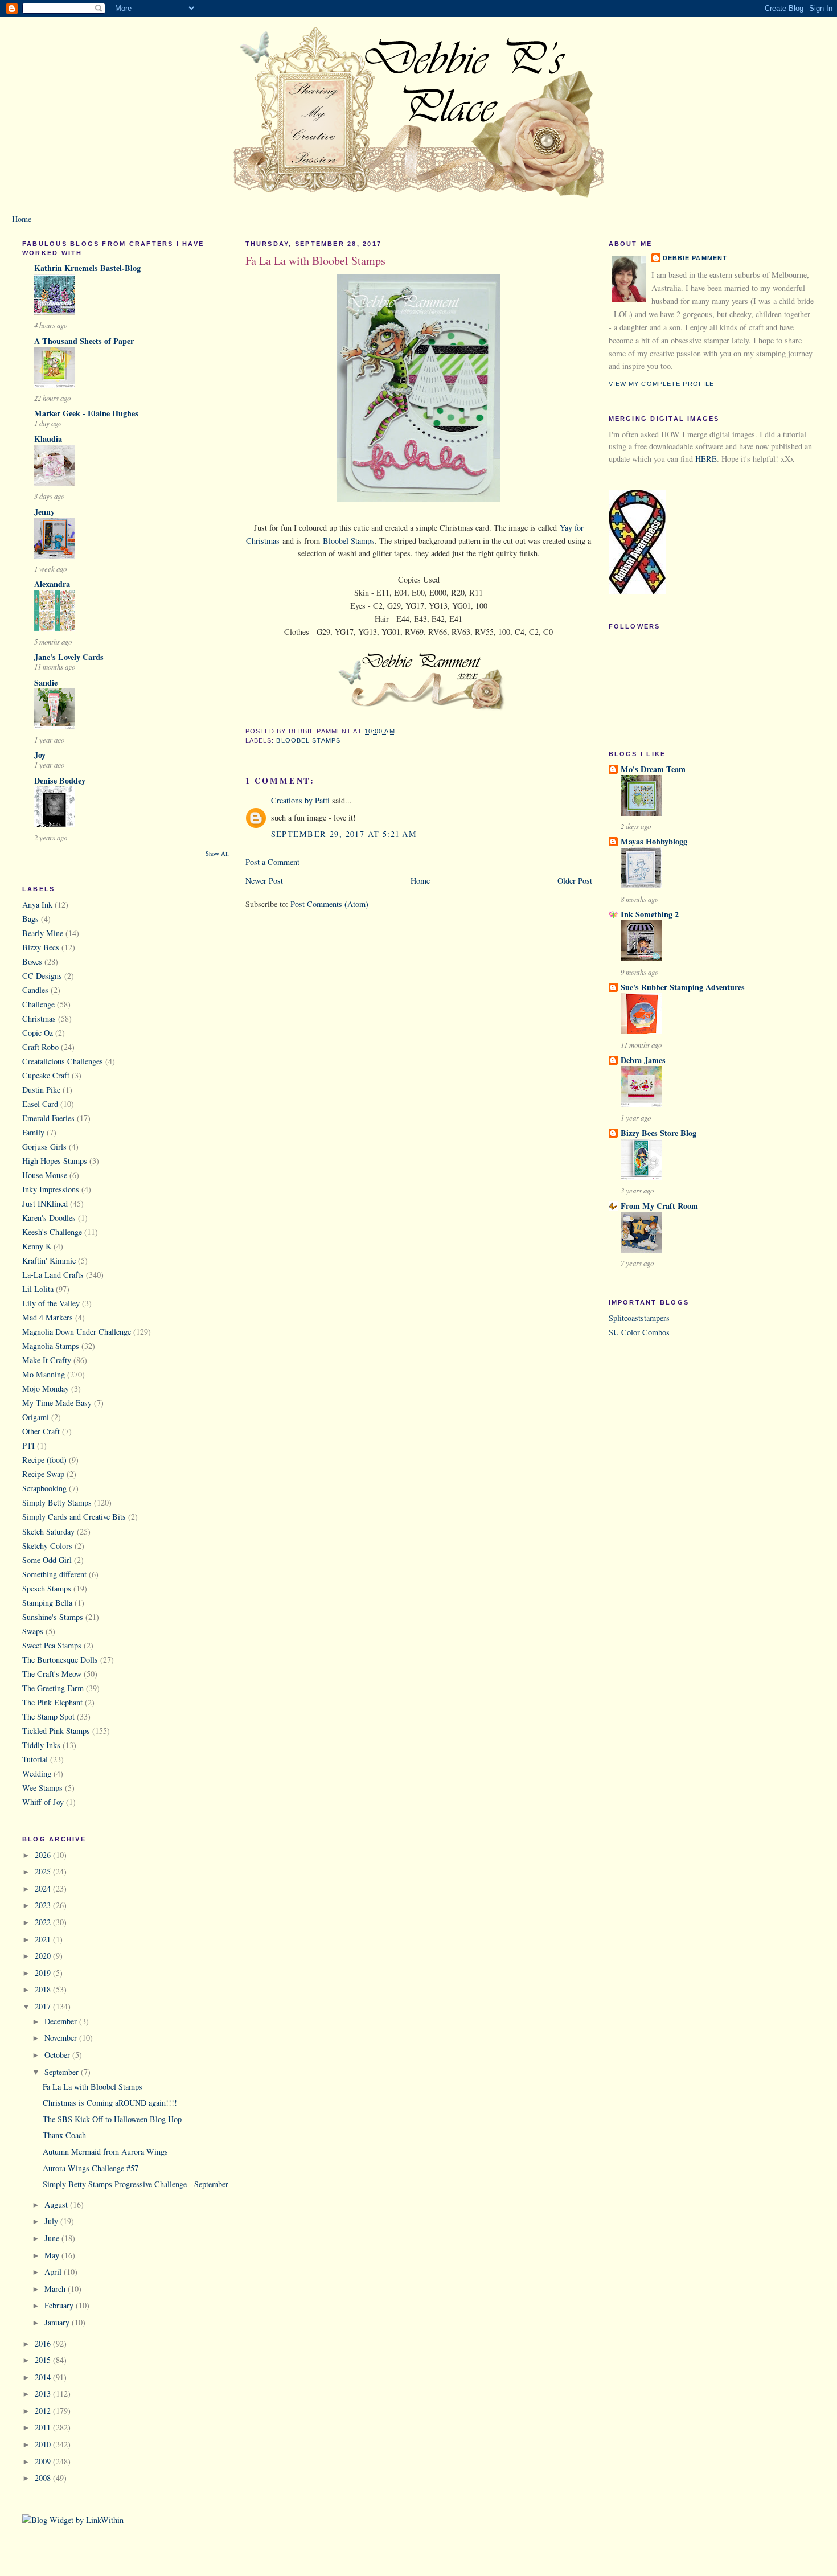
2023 (44, 1905)
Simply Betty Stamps (57, 1502)
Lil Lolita (38, 1289)
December (62, 2021)
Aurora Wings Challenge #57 (91, 2168)
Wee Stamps (42, 1788)
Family (33, 1132)
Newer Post (264, 881)
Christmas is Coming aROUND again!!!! (110, 2103)
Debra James (643, 1060)
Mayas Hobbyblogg (654, 841)
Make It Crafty (47, 1360)
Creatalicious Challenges (63, 1061)
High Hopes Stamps (55, 1161)
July (52, 2221)
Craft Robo (40, 1047)
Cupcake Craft (46, 1075)
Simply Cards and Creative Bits (74, 1517)
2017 (44, 2006)
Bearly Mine (43, 933)
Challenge (38, 1004)
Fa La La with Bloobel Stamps (93, 2087)
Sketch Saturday (48, 1531)
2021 (44, 1939)
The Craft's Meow (52, 1674)
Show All (217, 854)
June (53, 2238)
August (57, 2204)
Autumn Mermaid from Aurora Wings (105, 2152)
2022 (44, 1922)
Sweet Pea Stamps (52, 1645)
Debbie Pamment (695, 258)
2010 (44, 2444)
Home (22, 219)
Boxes (32, 961)
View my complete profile (662, 384)
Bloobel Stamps (349, 541)
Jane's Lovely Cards (69, 657)
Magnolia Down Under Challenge (77, 1332)
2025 (44, 1871)
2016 (44, 2343)
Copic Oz (38, 1033)
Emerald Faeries (48, 1118)
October (58, 2055)
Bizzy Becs (41, 947)
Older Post (575, 881)
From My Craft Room (659, 1206)
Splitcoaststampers (639, 1318)
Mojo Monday (46, 1389)
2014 (44, 2377)
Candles (35, 990)
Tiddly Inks (41, 1745)
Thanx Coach (64, 2135)
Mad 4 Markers (48, 1317)
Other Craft (41, 1431)
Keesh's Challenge (52, 1232)
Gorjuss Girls (44, 1147)
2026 (44, 1855)
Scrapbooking (44, 1488)
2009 (44, 2461)
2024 (44, 1888)
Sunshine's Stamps (53, 1617)
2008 (44, 2478)
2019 (44, 1973)
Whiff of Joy (43, 1802)
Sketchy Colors (47, 1546)
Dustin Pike (41, 1090)
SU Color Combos (639, 1332)
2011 (44, 2427)
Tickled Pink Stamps (56, 1731)
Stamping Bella (47, 1603)
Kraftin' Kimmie (49, 1260)
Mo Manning (44, 1374)
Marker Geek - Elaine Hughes (86, 413)
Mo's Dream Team (653, 769)
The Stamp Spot (48, 1716)
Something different (54, 1574)
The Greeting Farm (53, 1688)
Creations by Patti (300, 800)
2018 (44, 1989)
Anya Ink (37, 905)
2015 (44, 2360)
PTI (28, 1445)
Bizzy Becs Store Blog (658, 1133)
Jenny (44, 512)
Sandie (46, 682)
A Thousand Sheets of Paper (84, 341)
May (53, 2255)
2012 (44, 2411)
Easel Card (40, 1104)
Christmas (39, 1018)
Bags (30, 919)
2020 (44, 1956)
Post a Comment (272, 862)
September (63, 2072)
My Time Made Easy (57, 1403)
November (62, 2038)
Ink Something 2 (650, 914)
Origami (36, 1417)
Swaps (33, 1631)
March (56, 2289)
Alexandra (52, 584)
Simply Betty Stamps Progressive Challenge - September (136, 2184)
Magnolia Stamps (51, 1346)
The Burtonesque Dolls (60, 1660)
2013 (44, 2394)
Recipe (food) (44, 1460)
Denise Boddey (60, 780)
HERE (706, 459)
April (54, 2272)
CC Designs (42, 976)
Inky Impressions (51, 1189)
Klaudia (48, 439)
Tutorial (35, 1759)
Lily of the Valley (51, 1303)
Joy (40, 755)
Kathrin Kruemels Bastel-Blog (87, 268)
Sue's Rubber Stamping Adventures (683, 987)
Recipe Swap (43, 1474)
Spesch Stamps (47, 1588)
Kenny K (37, 1246)
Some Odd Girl (47, 1560)
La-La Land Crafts (53, 1275)
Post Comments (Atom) (329, 904)
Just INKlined (45, 1203)
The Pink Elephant (52, 1702)
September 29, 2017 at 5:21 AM (344, 834)
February (60, 2305)
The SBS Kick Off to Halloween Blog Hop (112, 2119)
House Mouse (45, 1175)
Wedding (37, 1773)
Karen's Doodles (49, 1218)
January (58, 2322)
